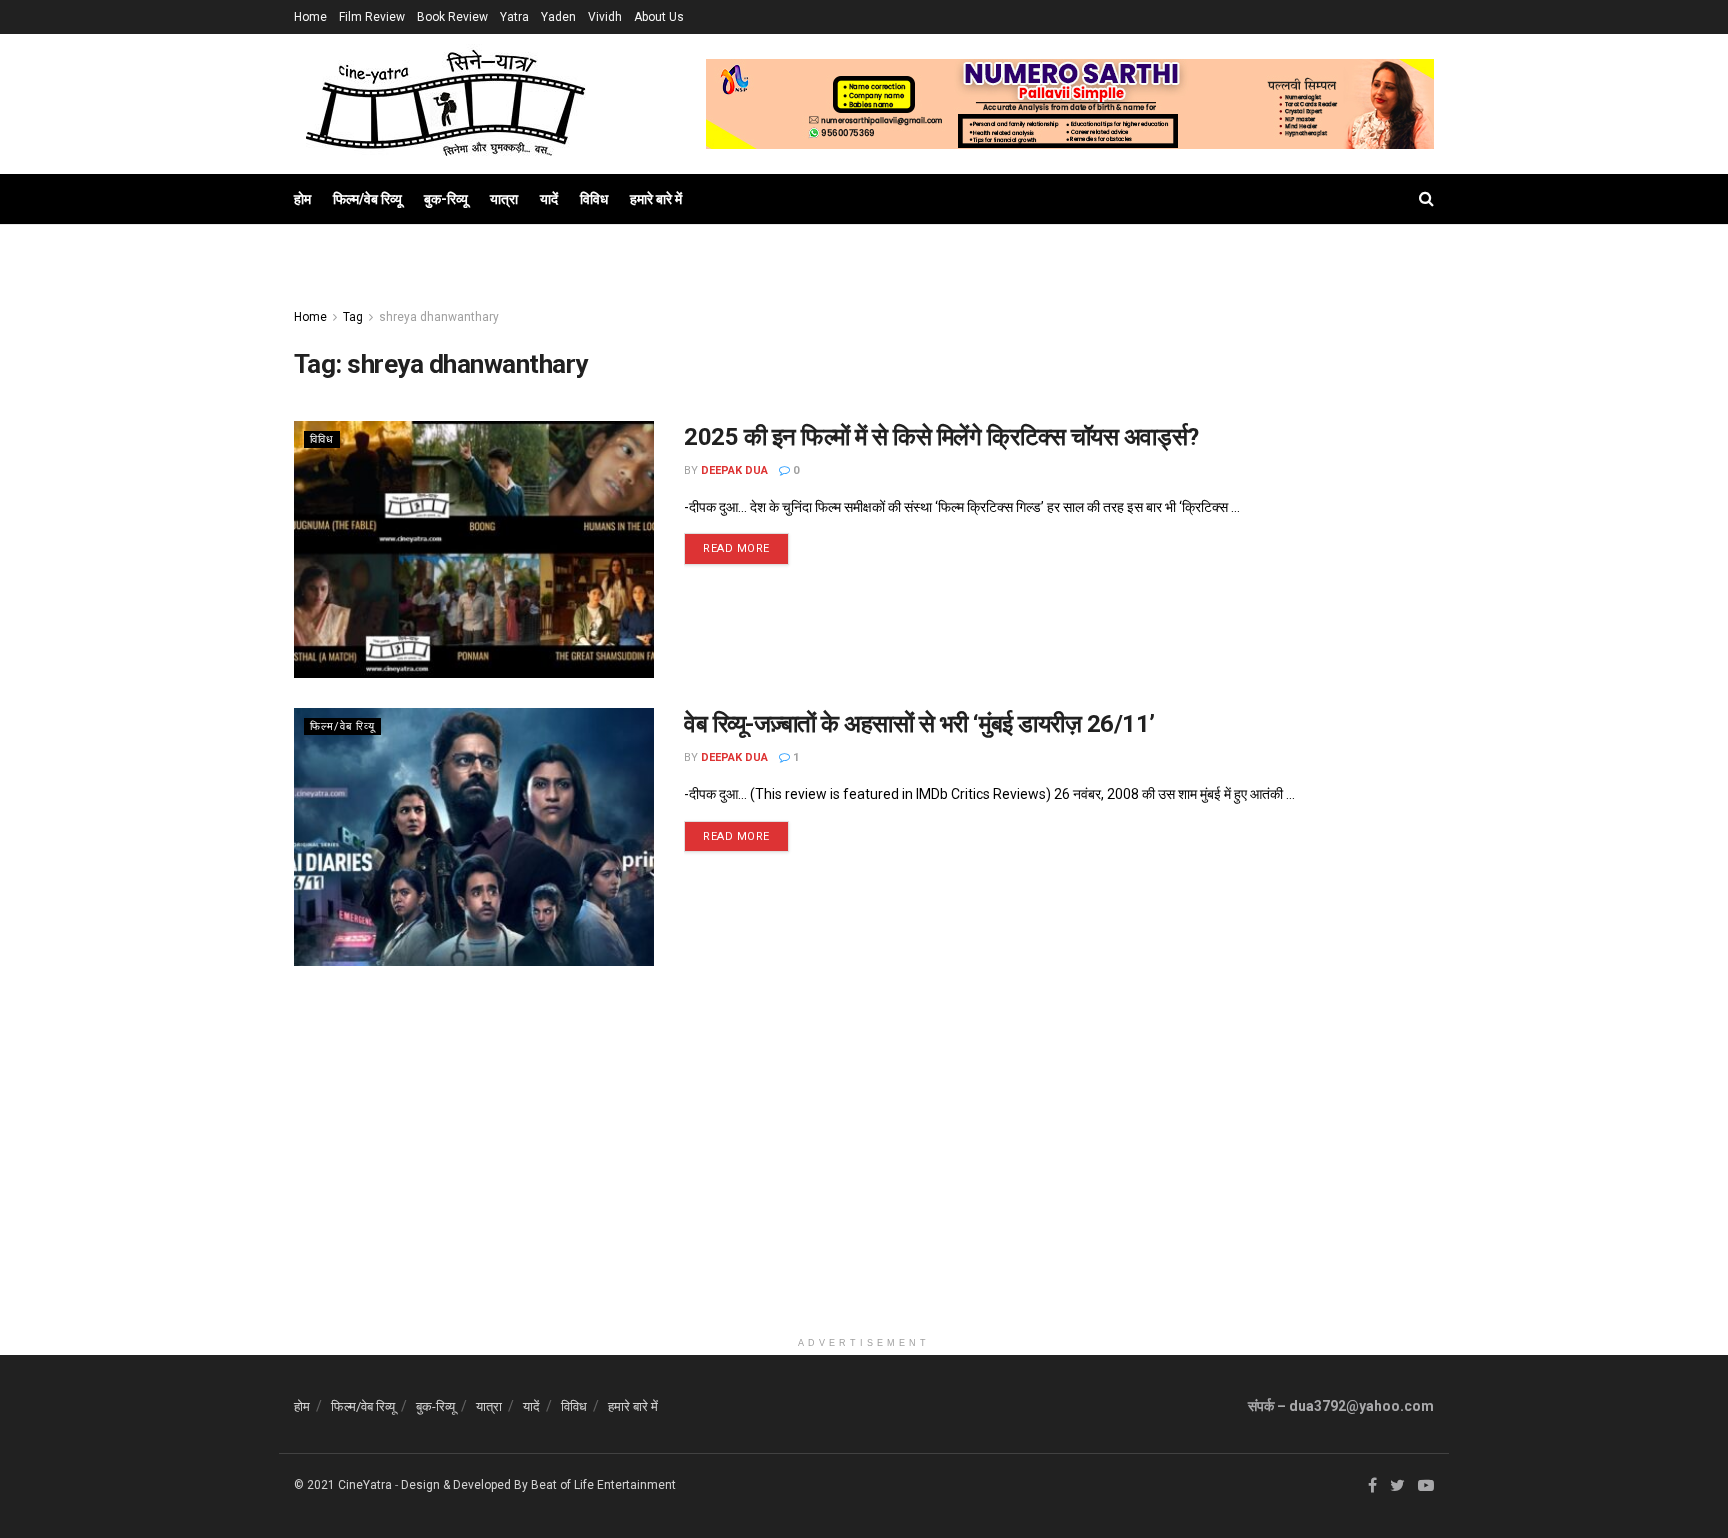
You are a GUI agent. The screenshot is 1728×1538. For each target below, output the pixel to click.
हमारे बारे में (656, 199)
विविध (594, 199)
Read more (736, 548)
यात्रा (504, 199)
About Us (659, 17)
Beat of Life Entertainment (603, 1485)
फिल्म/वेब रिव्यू (367, 199)
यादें (549, 199)
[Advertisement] (864, 1187)
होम (302, 199)
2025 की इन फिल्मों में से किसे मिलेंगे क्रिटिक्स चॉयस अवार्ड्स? (941, 437)
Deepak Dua (734, 470)
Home (310, 17)
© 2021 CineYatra (343, 1485)
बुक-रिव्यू (446, 199)
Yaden (558, 17)
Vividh (605, 17)
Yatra (514, 17)
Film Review (372, 17)
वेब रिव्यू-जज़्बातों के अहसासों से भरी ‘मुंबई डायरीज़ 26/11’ (919, 724)
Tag (353, 317)
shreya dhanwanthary (439, 317)
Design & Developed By (464, 1485)
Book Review (452, 17)
